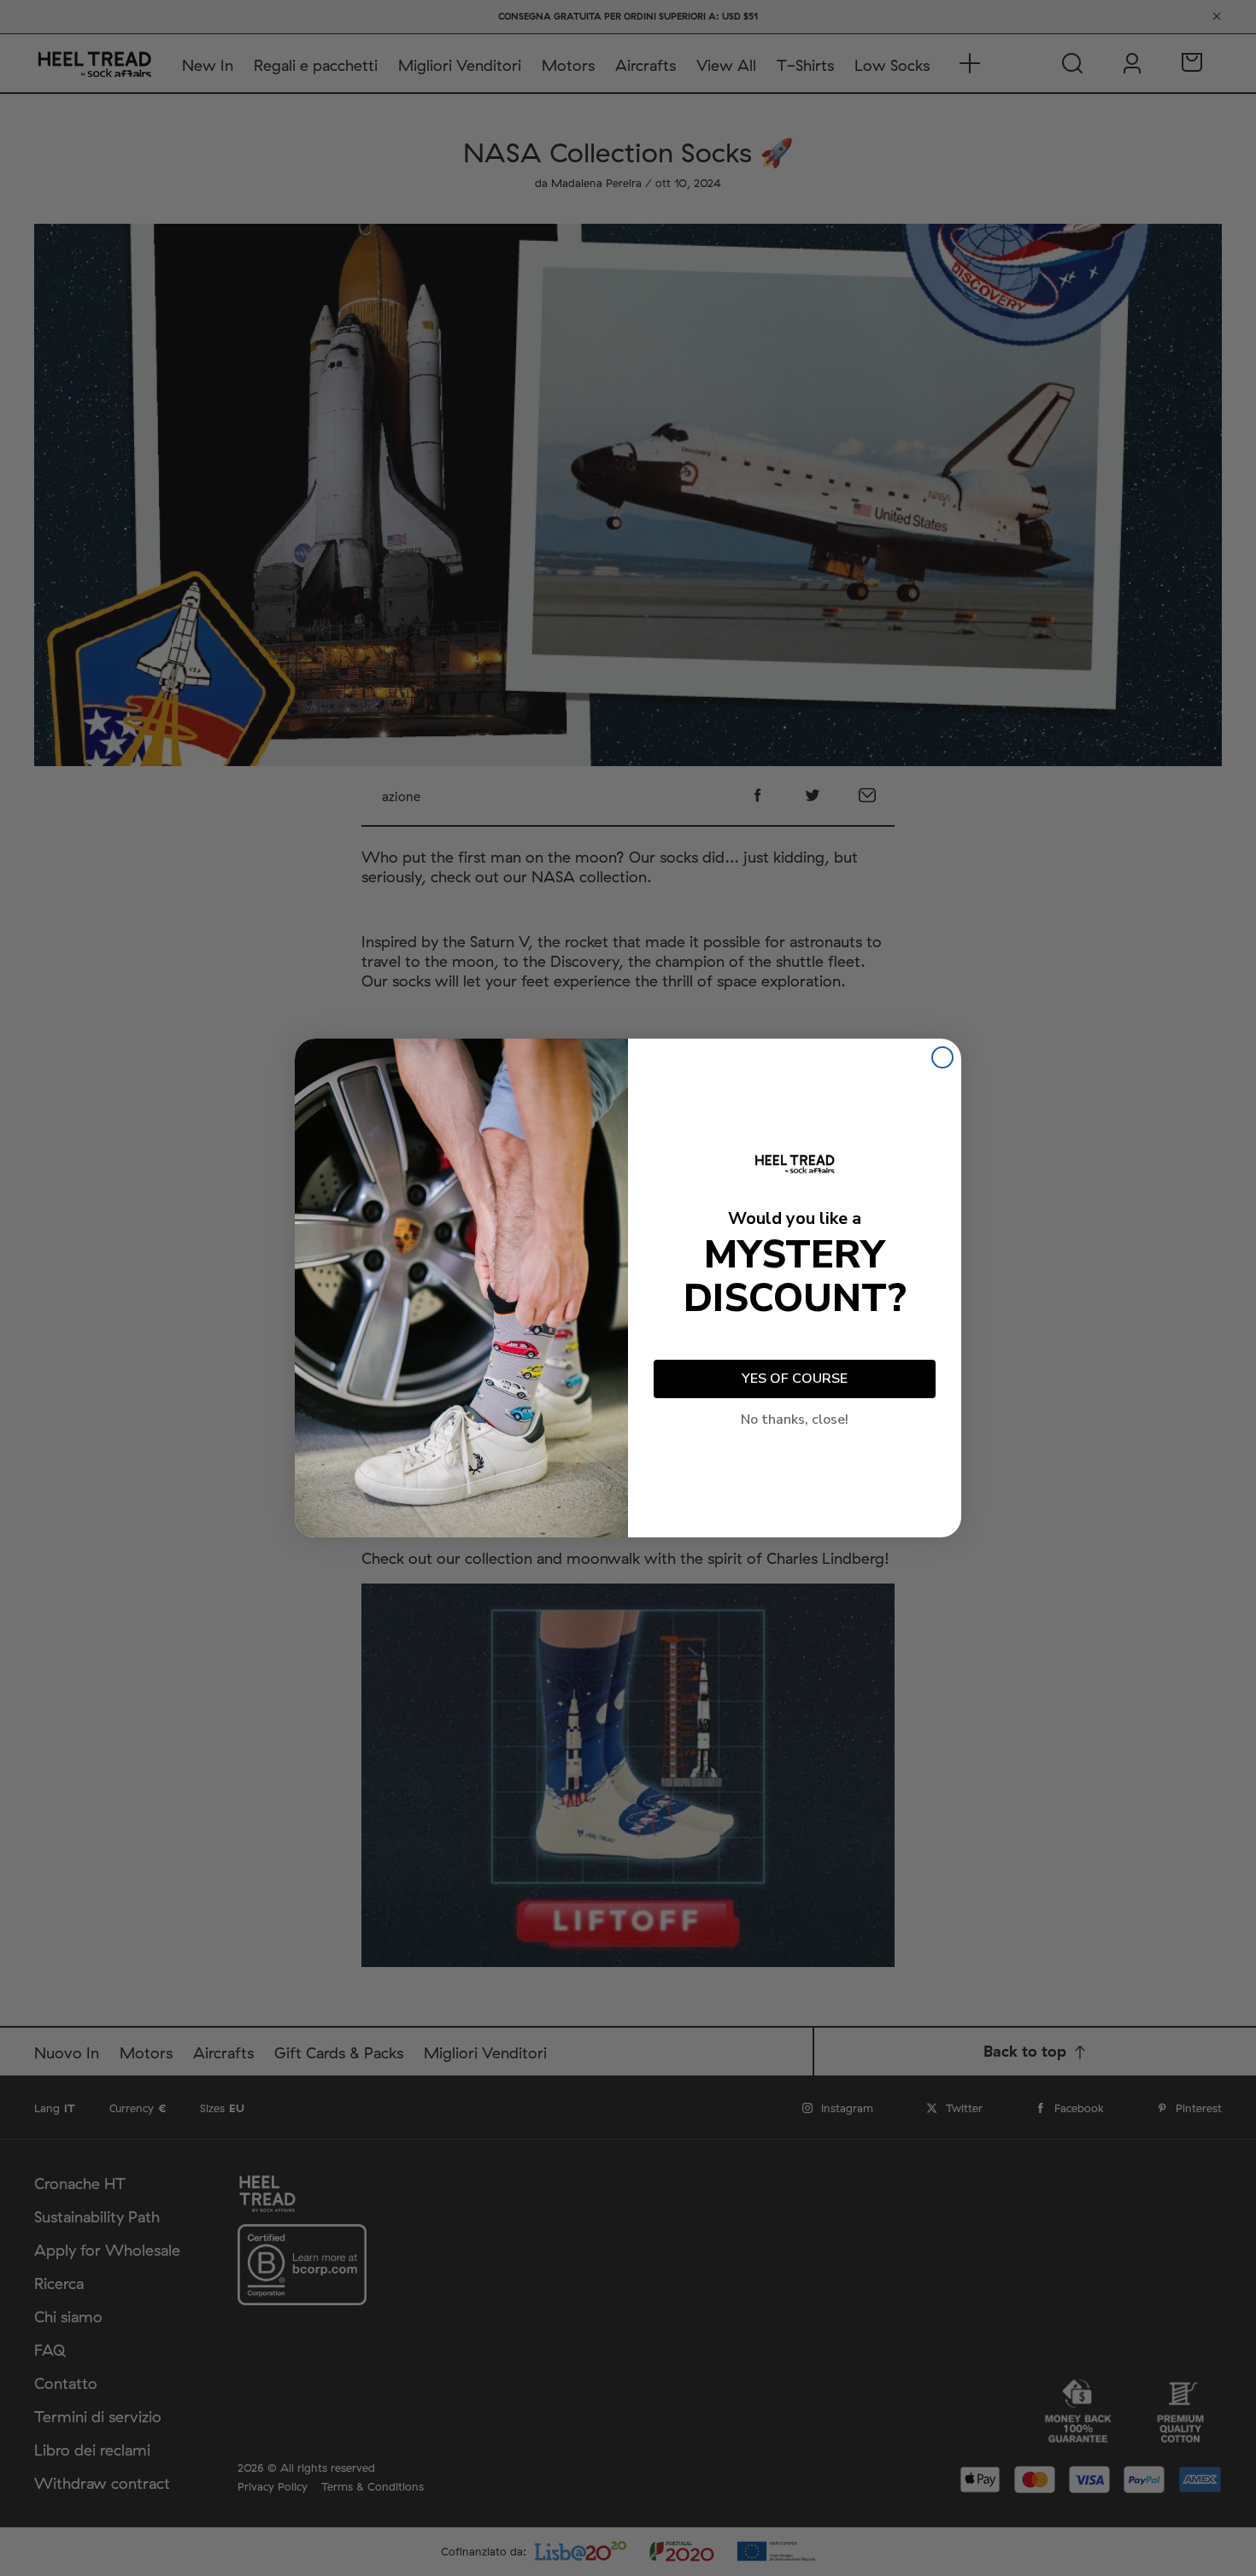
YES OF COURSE (795, 1379)
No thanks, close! (795, 1420)
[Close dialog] (942, 1057)
